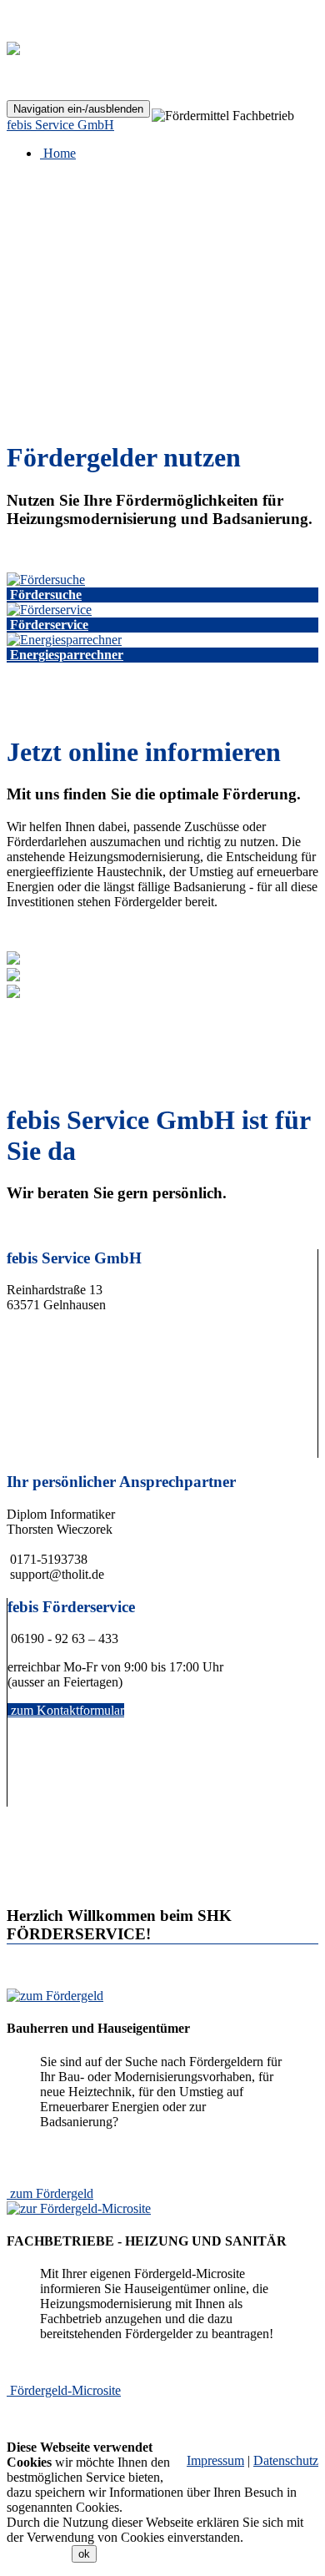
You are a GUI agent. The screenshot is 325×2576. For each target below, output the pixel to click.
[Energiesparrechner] (64, 640)
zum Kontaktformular (67, 1710)
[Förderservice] (49, 610)
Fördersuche (46, 595)
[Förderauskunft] (46, 580)
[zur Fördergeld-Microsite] (79, 2208)
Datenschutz (286, 2460)
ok (84, 2554)
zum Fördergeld (52, 2193)
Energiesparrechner (67, 655)
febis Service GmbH (60, 125)
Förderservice (49, 625)
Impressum (215, 2460)
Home (58, 153)
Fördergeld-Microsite (65, 2390)
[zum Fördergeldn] (55, 1996)
